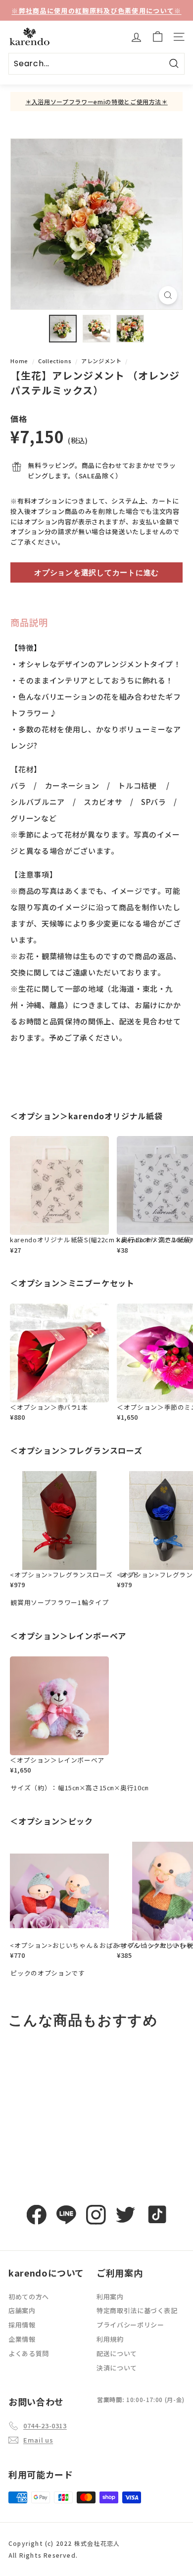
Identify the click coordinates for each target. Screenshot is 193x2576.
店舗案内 (22, 2310)
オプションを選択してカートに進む (96, 572)
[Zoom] (168, 295)
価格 (19, 419)
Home (19, 361)
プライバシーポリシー (130, 2325)
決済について (117, 2368)
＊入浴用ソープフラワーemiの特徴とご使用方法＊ (96, 102)
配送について (117, 2353)
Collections (55, 361)
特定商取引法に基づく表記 (137, 2310)
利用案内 (110, 2297)
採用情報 (22, 2325)
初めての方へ (29, 2297)
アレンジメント (101, 361)
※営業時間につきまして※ (96, 11)
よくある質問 (29, 2353)
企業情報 (22, 2339)
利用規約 (110, 2339)
